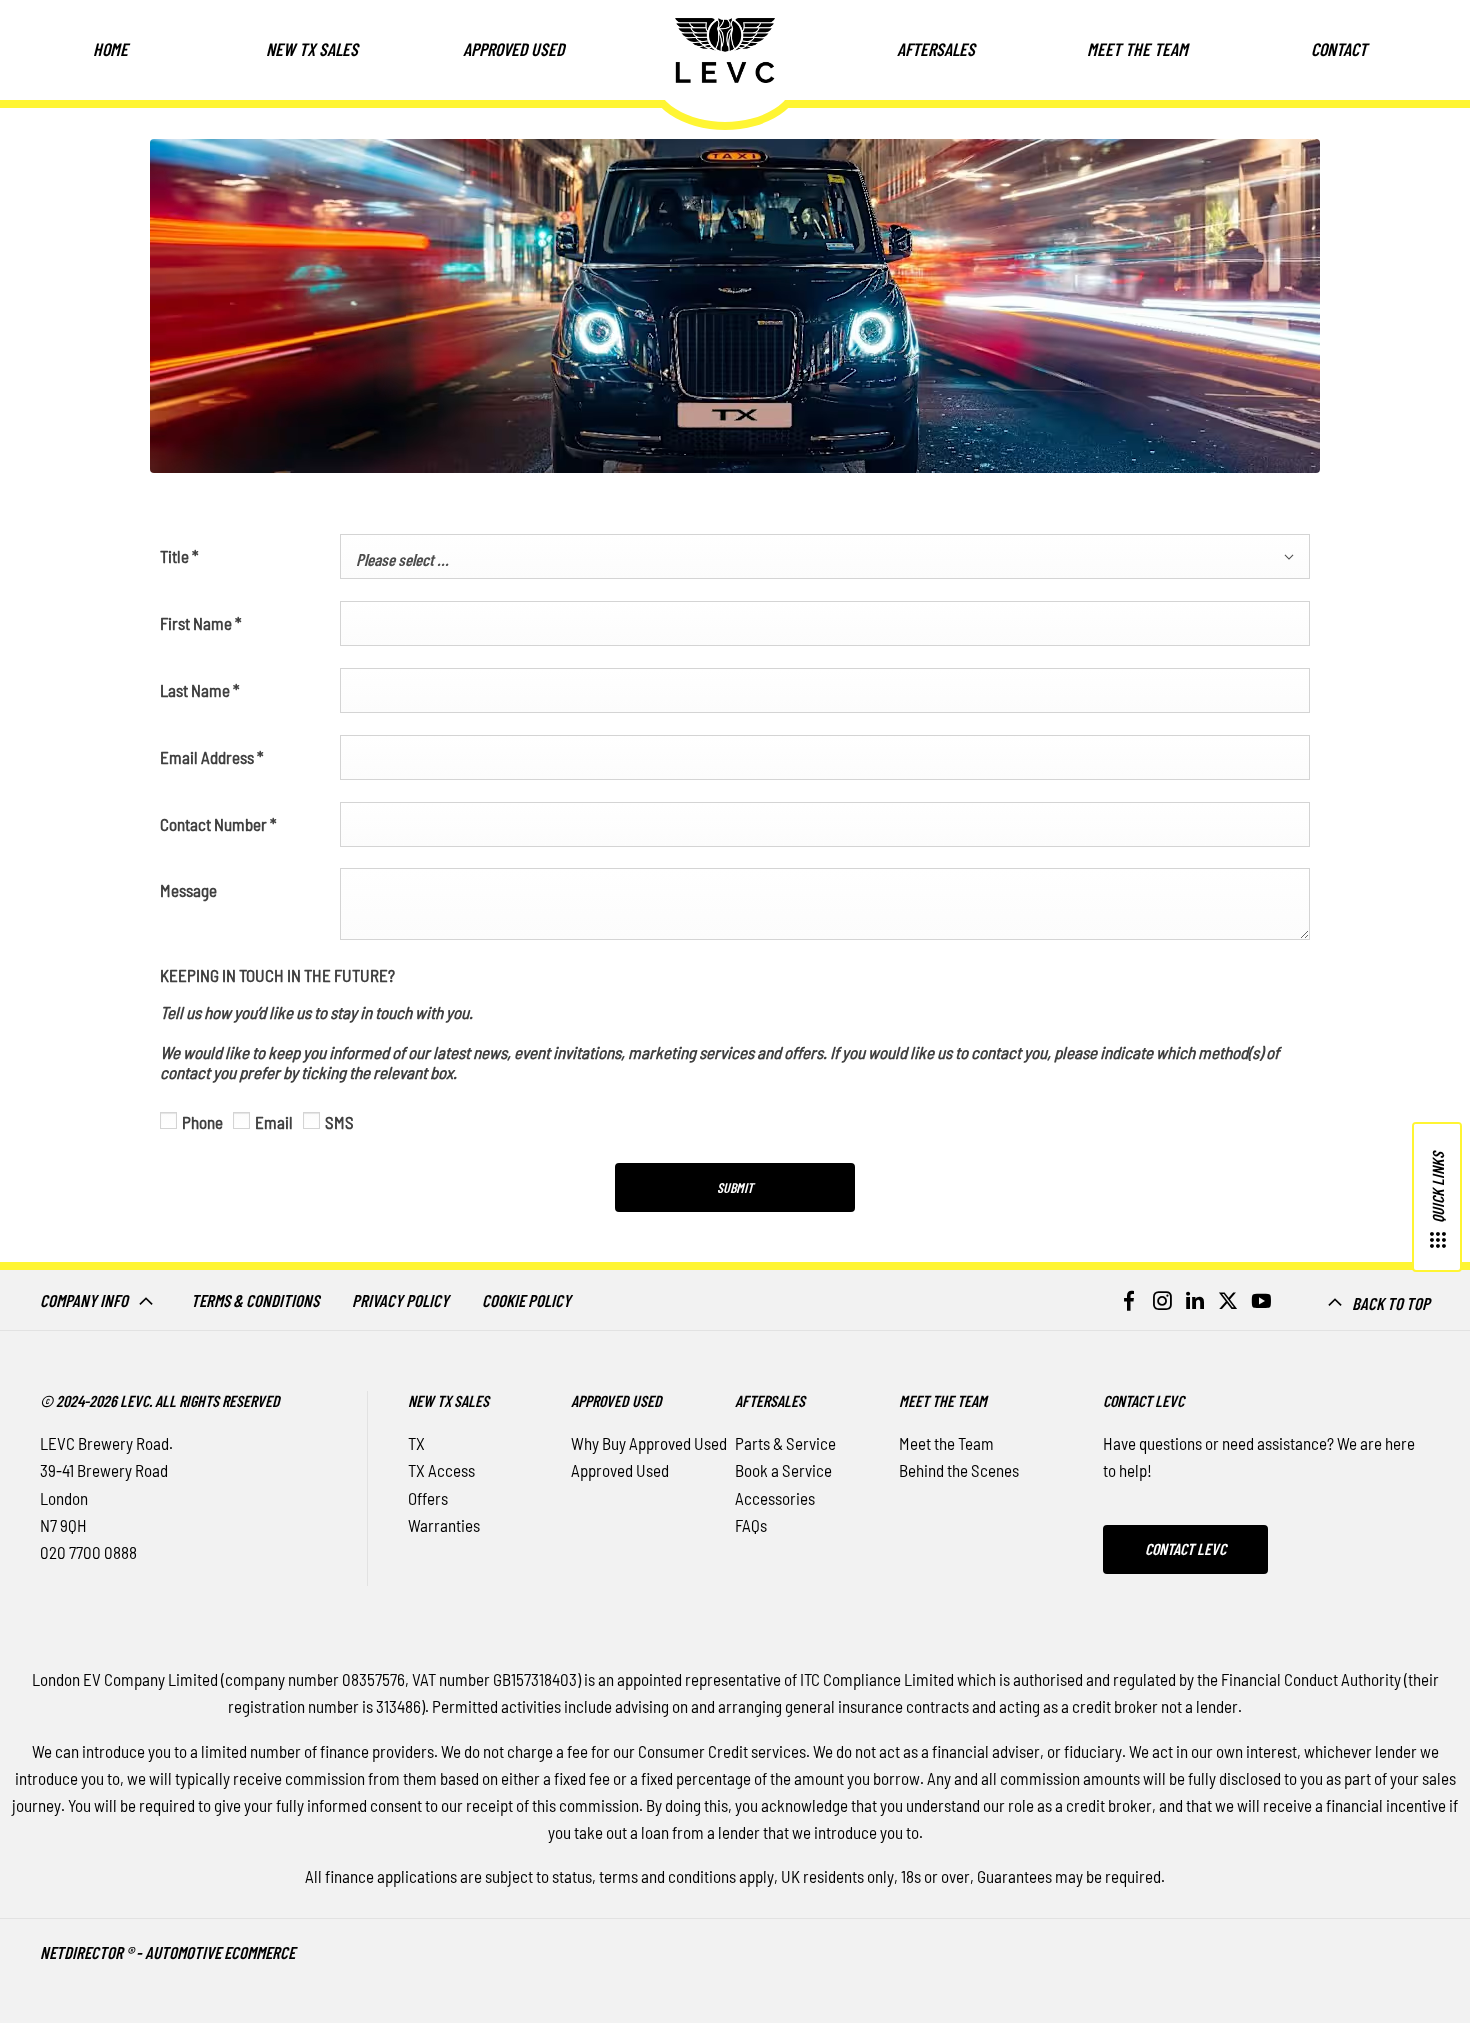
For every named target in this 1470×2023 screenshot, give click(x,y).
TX (416, 1443)
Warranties (444, 1525)
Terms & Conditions (255, 1300)
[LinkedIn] (1195, 1300)
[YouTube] (1261, 1300)
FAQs (751, 1525)
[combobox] (825, 556)
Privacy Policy (400, 1300)
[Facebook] (1129, 1300)
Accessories (775, 1498)
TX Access (441, 1470)
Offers (428, 1498)
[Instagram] (1162, 1300)
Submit (735, 1187)
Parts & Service (785, 1443)
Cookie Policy (526, 1300)
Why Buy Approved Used (649, 1443)
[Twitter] (1228, 1300)
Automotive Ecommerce (220, 1952)
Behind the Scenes (959, 1470)
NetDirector (83, 1952)
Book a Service (783, 1470)
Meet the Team (946, 1443)
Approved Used (620, 1470)
